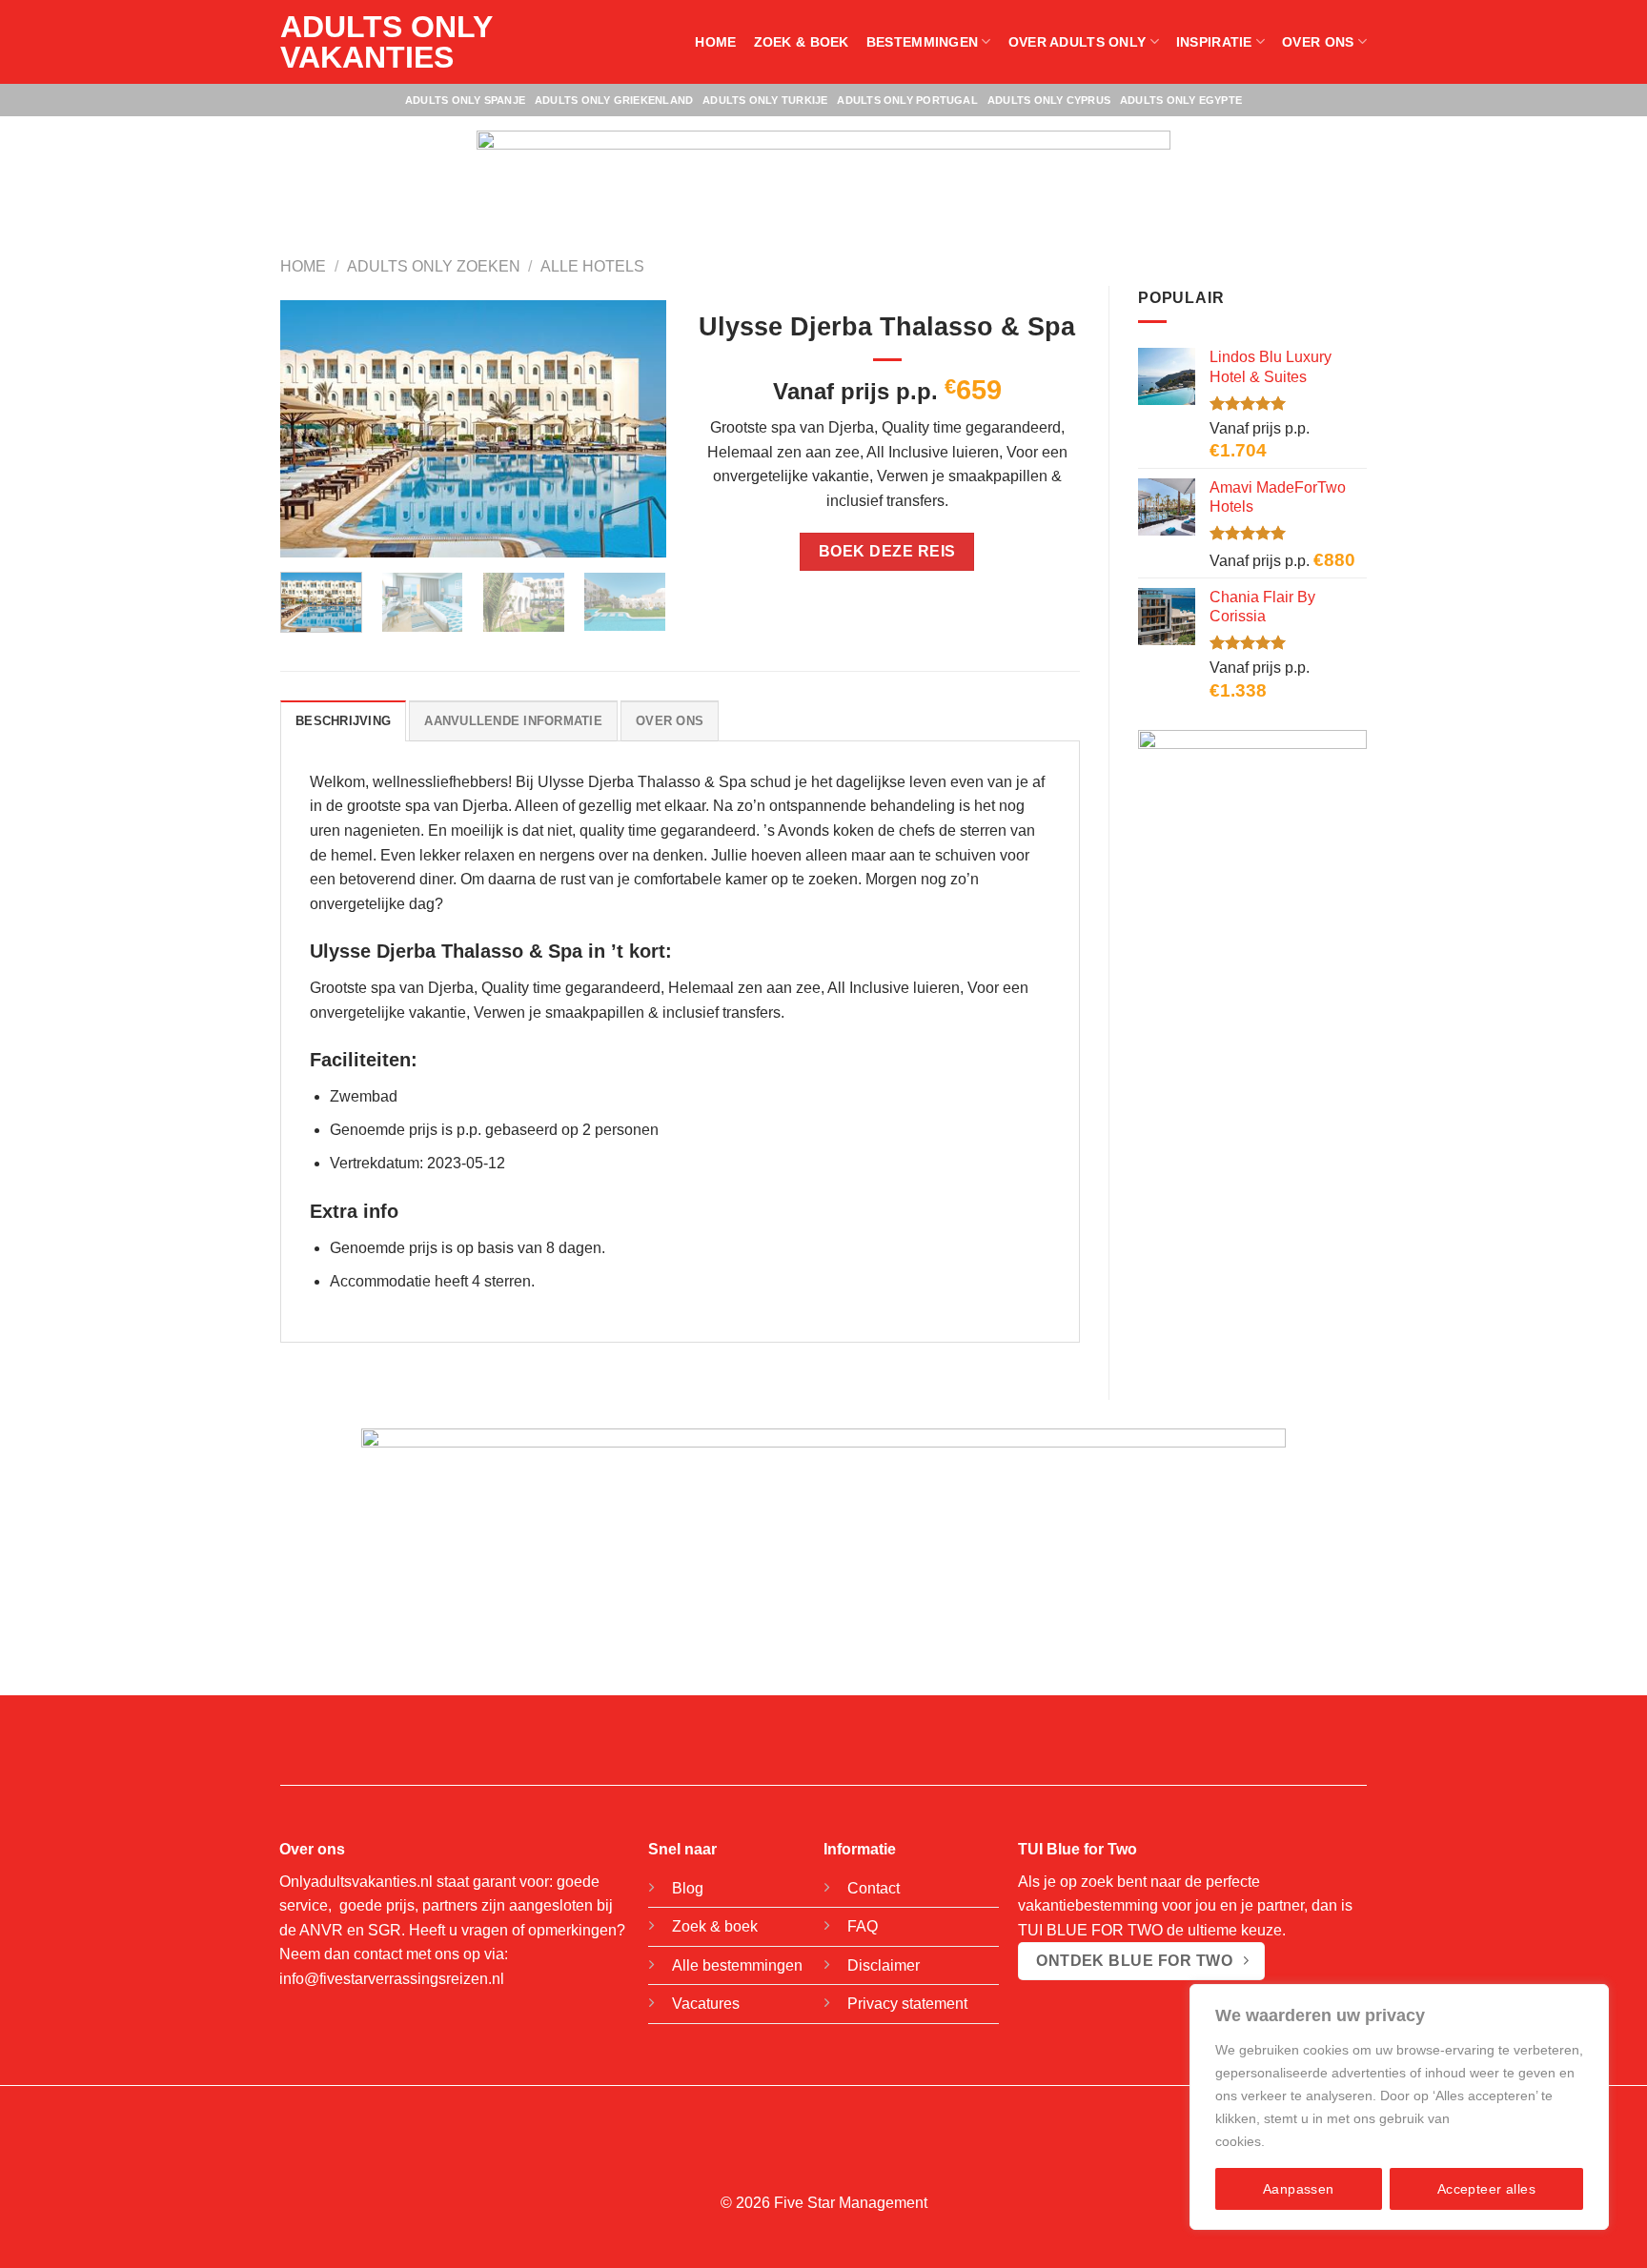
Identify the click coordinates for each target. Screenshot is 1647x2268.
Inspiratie (1214, 42)
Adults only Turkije (765, 100)
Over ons (1318, 42)
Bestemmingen (922, 42)
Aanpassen (1299, 2189)
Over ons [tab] (670, 721)
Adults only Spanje (465, 100)
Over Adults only (1078, 42)
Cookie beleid (1311, 2141)
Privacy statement (907, 2004)
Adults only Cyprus (1049, 100)
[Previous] (312, 429)
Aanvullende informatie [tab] (513, 721)
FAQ (863, 1926)
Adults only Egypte (1181, 100)
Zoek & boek (802, 42)
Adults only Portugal (907, 100)
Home (715, 42)
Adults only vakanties (386, 42)
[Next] (634, 429)
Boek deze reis (887, 551)
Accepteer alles (1486, 2189)
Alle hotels (592, 266)
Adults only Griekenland (614, 100)
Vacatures (706, 2004)
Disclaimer (884, 1965)
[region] (1399, 2107)
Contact (874, 1888)
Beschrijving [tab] (343, 721)
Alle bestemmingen (737, 1965)
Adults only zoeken (434, 266)
